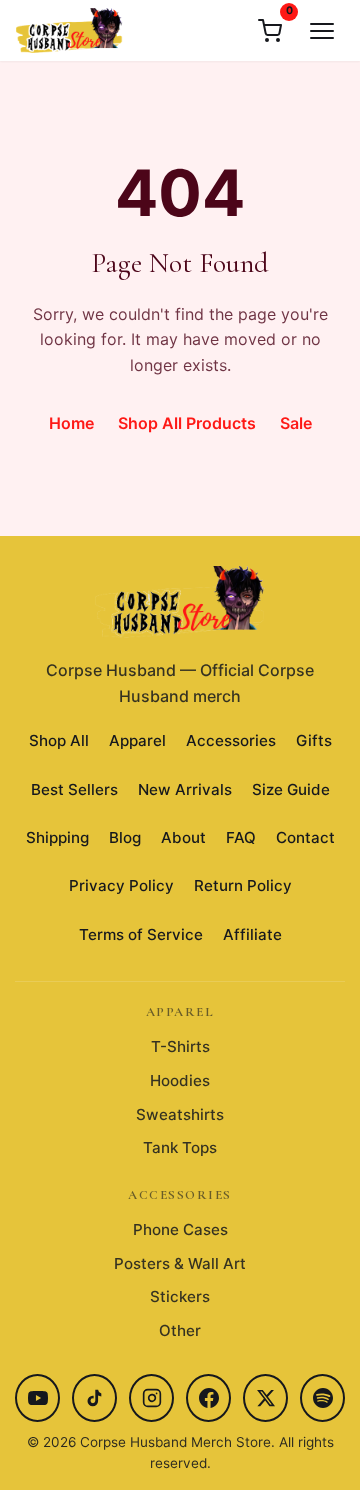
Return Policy (243, 885)
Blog (125, 837)
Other (180, 1330)
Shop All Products (187, 423)
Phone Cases (180, 1229)
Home (71, 423)
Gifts (314, 740)
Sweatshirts (180, 1114)
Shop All (59, 740)
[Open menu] (322, 31)
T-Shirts (180, 1046)
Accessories (231, 740)
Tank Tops (180, 1147)
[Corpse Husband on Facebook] (208, 1398)
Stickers (180, 1296)
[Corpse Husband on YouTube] (37, 1398)
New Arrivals (185, 789)
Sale (296, 423)
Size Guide (291, 789)
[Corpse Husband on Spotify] (322, 1398)
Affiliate (252, 934)
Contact (305, 837)
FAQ (241, 837)
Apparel (137, 740)
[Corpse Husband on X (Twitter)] (265, 1398)
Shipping (57, 837)
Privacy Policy (121, 885)
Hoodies (180, 1080)
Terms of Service (141, 934)
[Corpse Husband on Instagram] (151, 1398)
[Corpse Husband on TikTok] (94, 1398)
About (183, 837)
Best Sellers (74, 789)
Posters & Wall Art (180, 1263)
